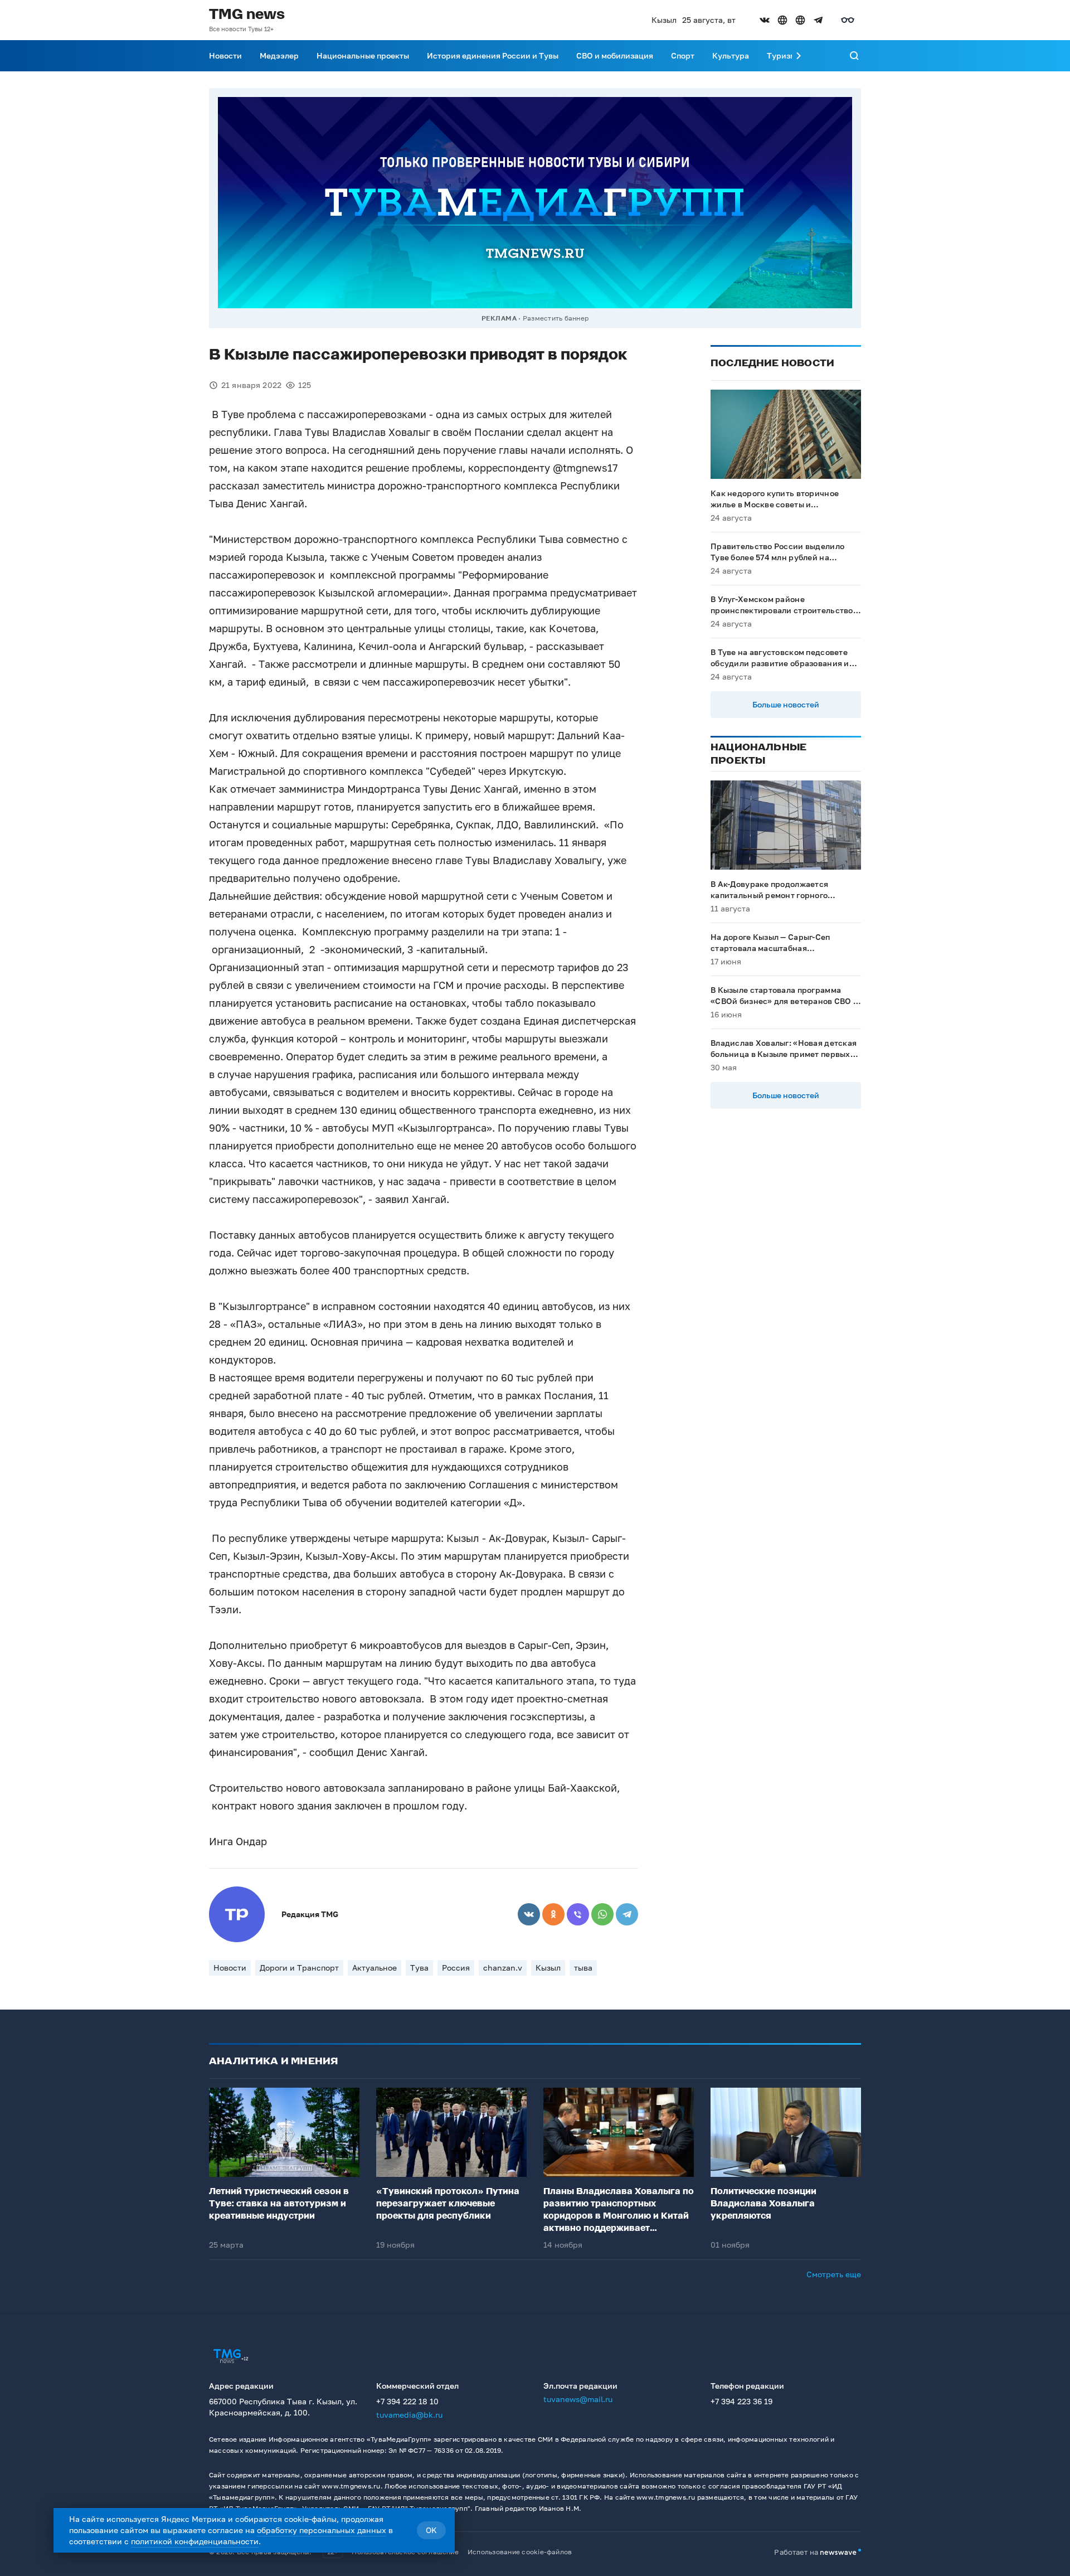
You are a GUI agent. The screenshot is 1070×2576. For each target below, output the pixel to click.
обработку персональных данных (322, 2530)
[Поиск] (854, 56)
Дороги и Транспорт (299, 1968)
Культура (731, 55)
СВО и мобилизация (615, 55)
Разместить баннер (556, 318)
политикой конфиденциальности (195, 2541)
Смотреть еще (834, 2274)
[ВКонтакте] (529, 1914)
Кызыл (548, 1968)
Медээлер (279, 55)
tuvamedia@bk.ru (409, 2415)
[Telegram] (627, 1914)
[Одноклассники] (553, 1914)
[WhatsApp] (602, 1914)
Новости (225, 55)
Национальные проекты (363, 55)
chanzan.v (503, 1968)
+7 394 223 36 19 (741, 2401)
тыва (583, 1968)
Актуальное (374, 1968)
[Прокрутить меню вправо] (799, 56)
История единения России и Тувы (493, 55)
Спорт (683, 55)
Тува (419, 1968)
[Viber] (578, 1914)
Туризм (781, 55)
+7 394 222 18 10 (407, 2401)
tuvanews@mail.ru (578, 2399)
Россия (456, 1968)
